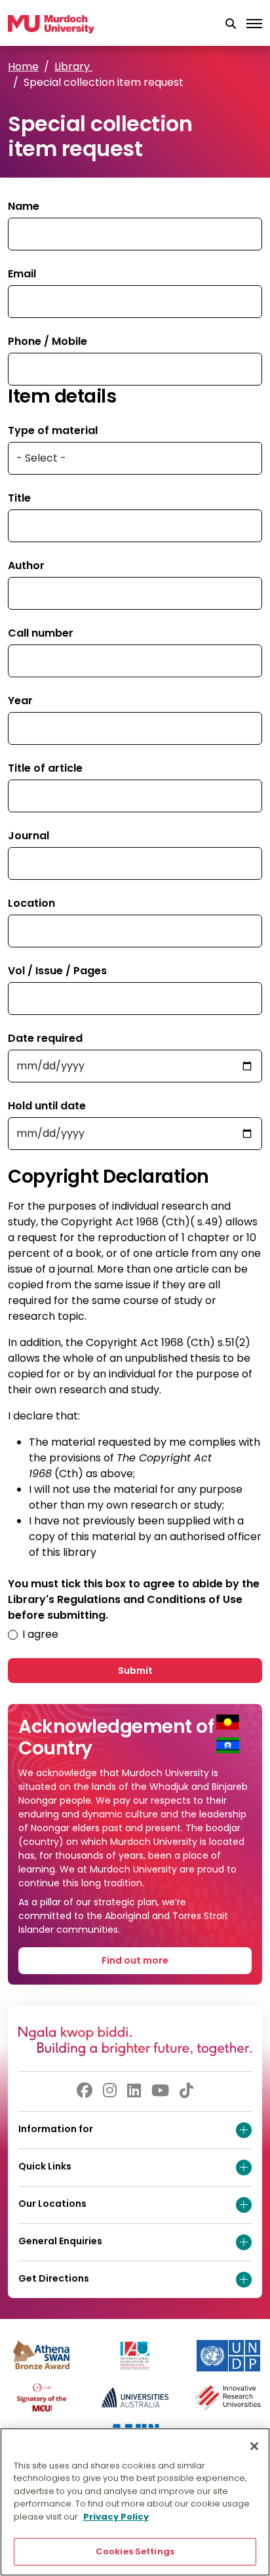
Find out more (135, 1960)
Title (19, 498)
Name (24, 206)
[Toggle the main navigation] (254, 24)
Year (20, 701)
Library (73, 67)
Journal (29, 836)
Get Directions (54, 2278)
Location (31, 903)
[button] (231, 24)
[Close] (254, 2446)
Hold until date (47, 1106)
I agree (40, 1634)
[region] (135, 2502)
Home (23, 67)
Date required (45, 1038)
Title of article (45, 768)
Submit (135, 1671)
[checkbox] (13, 1635)
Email (22, 274)
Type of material (53, 430)
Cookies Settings (135, 2551)
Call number (41, 633)
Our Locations (52, 2204)
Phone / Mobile (48, 341)
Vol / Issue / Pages (57, 971)
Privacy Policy (116, 2517)
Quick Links (45, 2166)
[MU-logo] (51, 24)
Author (26, 565)
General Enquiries (60, 2241)
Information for (56, 2129)
